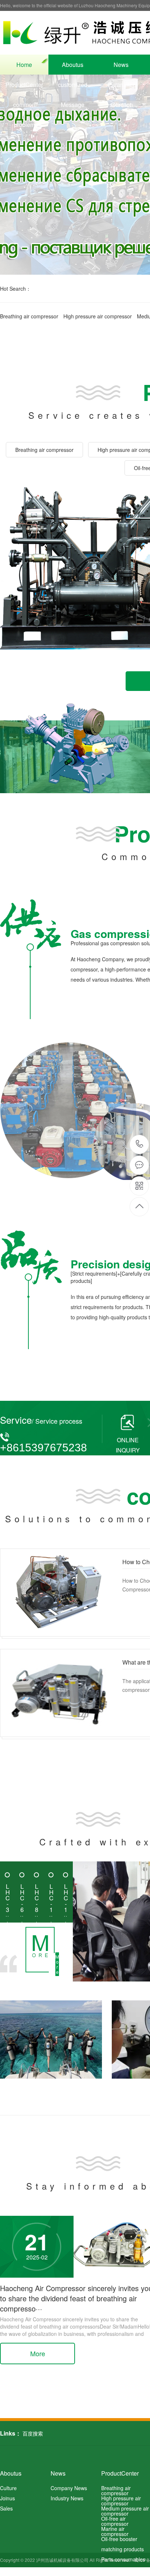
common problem (24, 108)
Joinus (7, 2498)
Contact (121, 105)
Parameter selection (121, 88)
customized (73, 85)
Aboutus (73, 65)
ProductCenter (24, 85)
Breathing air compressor (29, 316)
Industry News (67, 2498)
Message (73, 105)
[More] (27, 1950)
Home (24, 65)
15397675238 (140, 1144)
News (121, 65)
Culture (8, 2488)
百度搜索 (33, 2433)
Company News (69, 2488)
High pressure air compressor (98, 316)
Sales (6, 2508)
